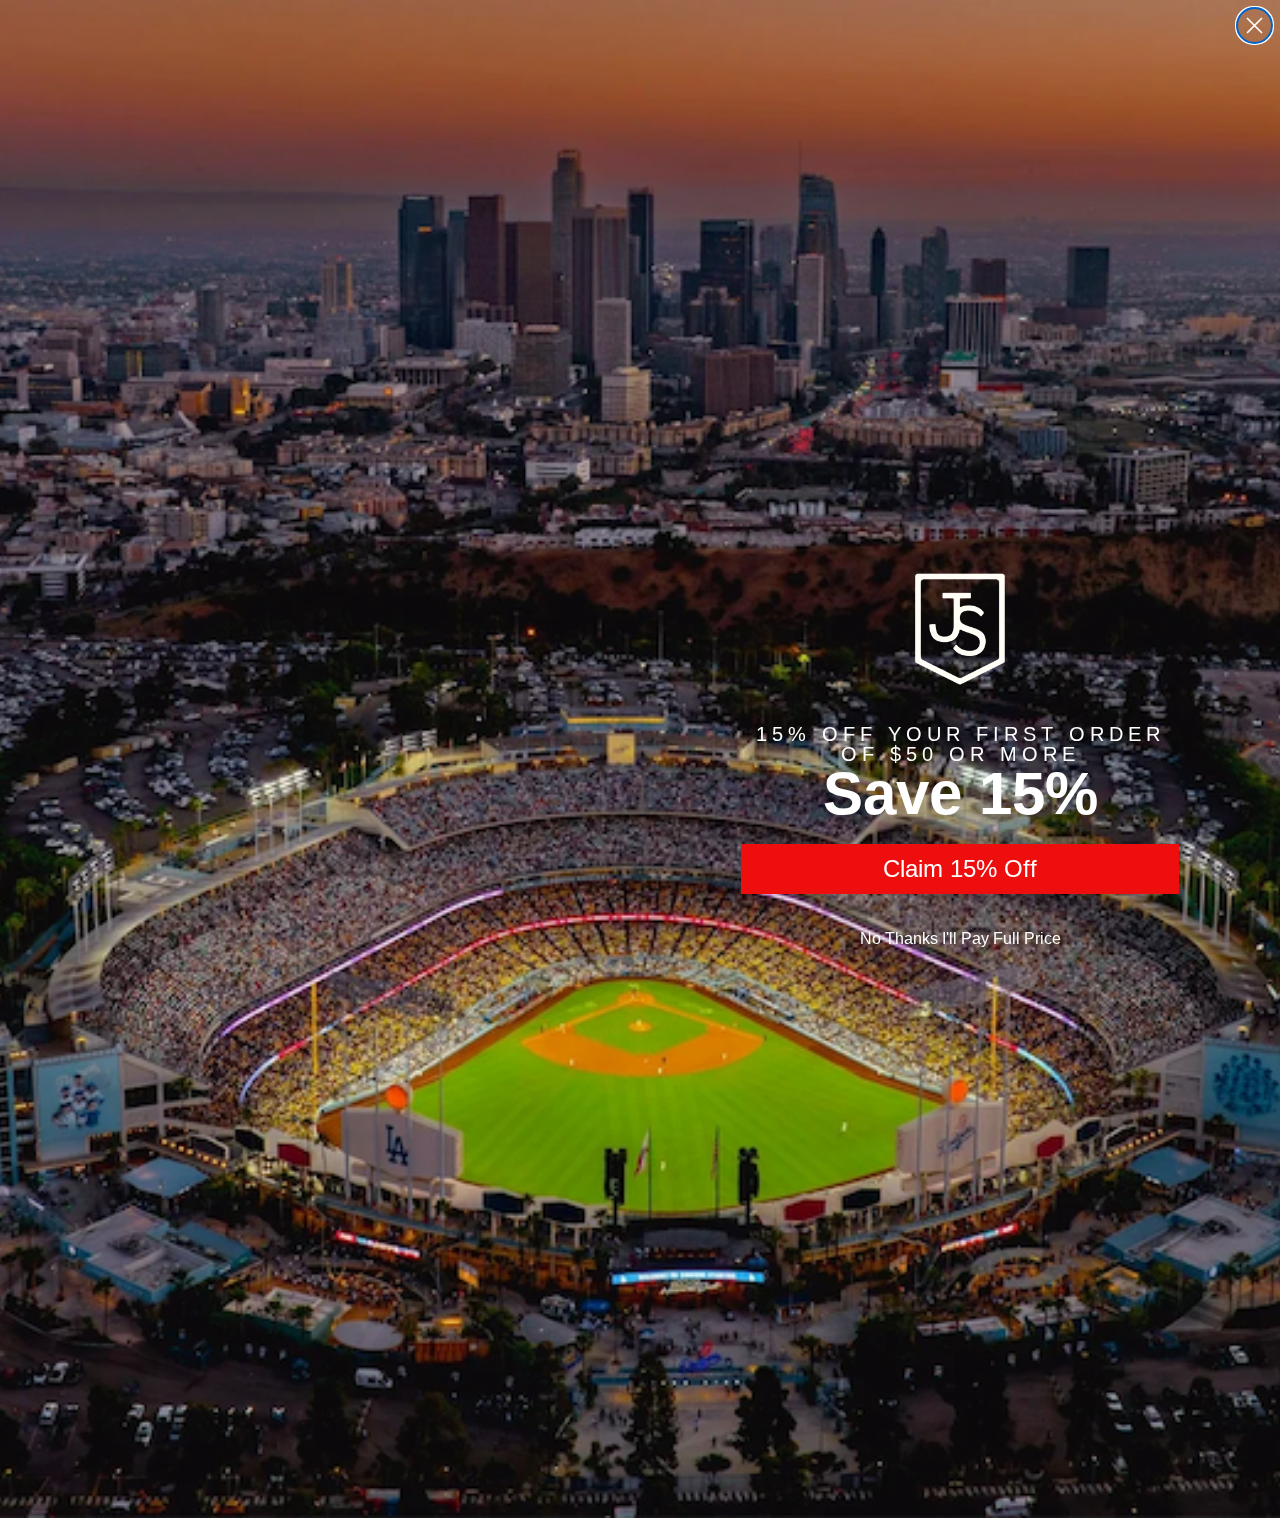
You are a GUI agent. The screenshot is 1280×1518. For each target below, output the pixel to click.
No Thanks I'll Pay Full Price (960, 938)
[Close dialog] (1254, 25)
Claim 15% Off (960, 868)
